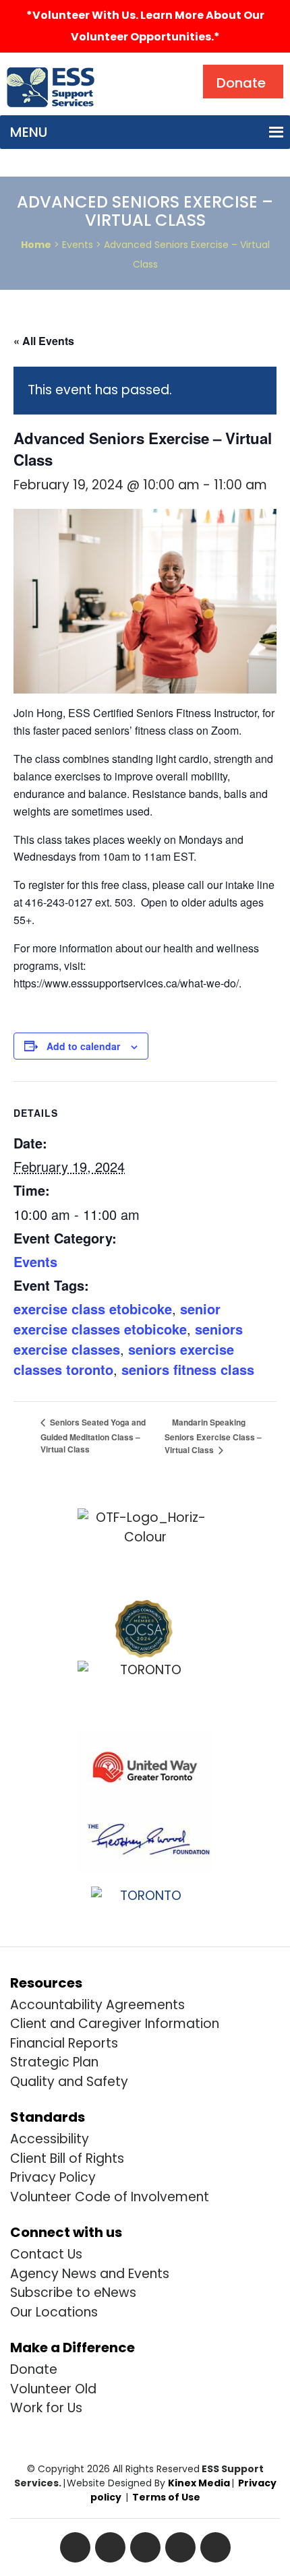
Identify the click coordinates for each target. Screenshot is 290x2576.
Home (36, 245)
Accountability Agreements (97, 2005)
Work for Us (46, 2408)
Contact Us (46, 2254)
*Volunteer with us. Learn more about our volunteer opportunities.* (145, 26)
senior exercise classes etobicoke (117, 1319)
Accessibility (50, 2139)
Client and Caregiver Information (115, 2024)
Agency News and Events (90, 2274)
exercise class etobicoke (93, 1309)
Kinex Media (199, 2483)
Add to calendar (83, 1046)
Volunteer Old (53, 2389)
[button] (29, 132)
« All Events (44, 341)
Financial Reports (64, 2043)
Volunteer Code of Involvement (110, 2197)
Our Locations (54, 2312)
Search (131, 68)
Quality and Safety (69, 2082)
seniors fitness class (188, 1369)
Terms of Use (166, 2497)
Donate (34, 2369)
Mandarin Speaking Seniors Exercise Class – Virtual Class (213, 1436)
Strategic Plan (54, 2062)
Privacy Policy (53, 2177)
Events (35, 1261)
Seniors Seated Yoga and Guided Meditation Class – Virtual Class (93, 1436)
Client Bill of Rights (67, 2158)
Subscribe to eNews (73, 2293)
